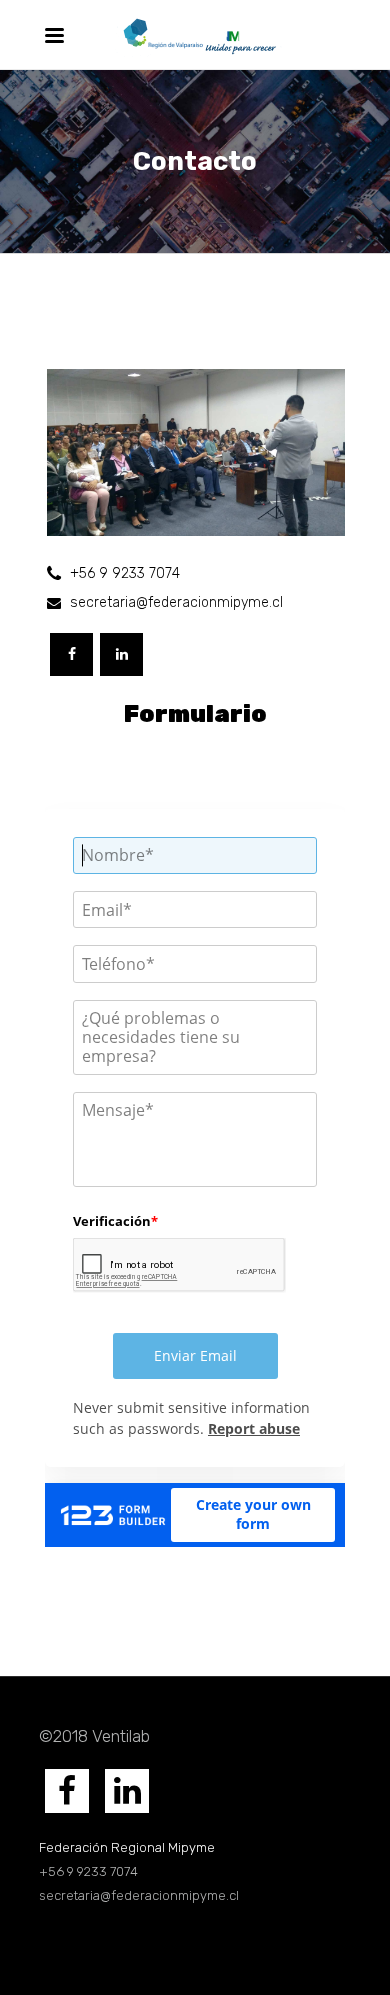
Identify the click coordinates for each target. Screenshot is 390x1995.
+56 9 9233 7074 (90, 1871)
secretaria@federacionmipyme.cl (139, 1895)
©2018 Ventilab (94, 1736)
